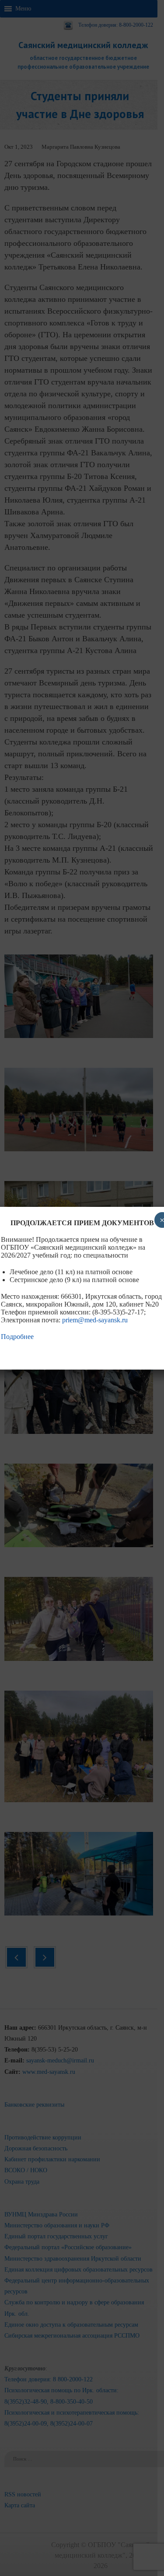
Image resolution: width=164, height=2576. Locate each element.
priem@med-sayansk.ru (95, 1320)
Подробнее (17, 1337)
